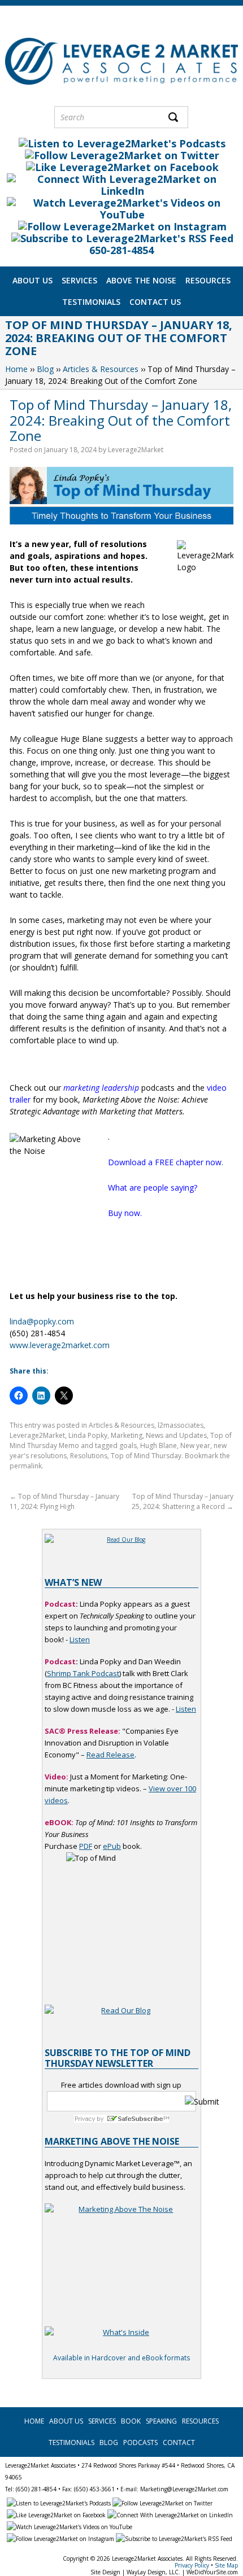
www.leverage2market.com (60, 1345)
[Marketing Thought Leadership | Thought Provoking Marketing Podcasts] (121, 143)
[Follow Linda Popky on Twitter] (121, 155)
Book (131, 2421)
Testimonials (91, 302)
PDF (86, 1846)
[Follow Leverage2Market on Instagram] (121, 226)
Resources (208, 280)
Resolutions (89, 1456)
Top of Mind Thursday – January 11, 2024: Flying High (64, 1501)
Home (16, 369)
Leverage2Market (136, 450)
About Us (32, 280)
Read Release (110, 1755)
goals (128, 1446)
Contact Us (155, 302)
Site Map (226, 2565)
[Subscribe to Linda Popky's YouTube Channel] (122, 215)
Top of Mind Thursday (146, 1456)
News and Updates (176, 1435)
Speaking (161, 2421)
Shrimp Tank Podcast (83, 1673)
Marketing (127, 1435)
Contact (179, 2442)
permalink (26, 1466)
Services (79, 280)
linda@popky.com (42, 1321)
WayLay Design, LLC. (153, 2572)
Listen (80, 1639)
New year (195, 1446)
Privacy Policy (192, 2565)
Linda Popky (88, 1435)
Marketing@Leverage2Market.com (184, 2489)
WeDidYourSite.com (212, 2572)
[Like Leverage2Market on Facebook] (121, 167)
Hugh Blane (159, 1446)
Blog (45, 369)
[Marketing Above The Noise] (121, 2339)
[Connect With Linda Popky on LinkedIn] (122, 191)
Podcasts (140, 2442)
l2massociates (181, 1425)
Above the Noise (141, 280)
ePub (112, 1846)
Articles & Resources (101, 369)
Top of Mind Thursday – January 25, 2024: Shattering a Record (183, 1501)
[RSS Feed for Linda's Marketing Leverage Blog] (121, 238)
